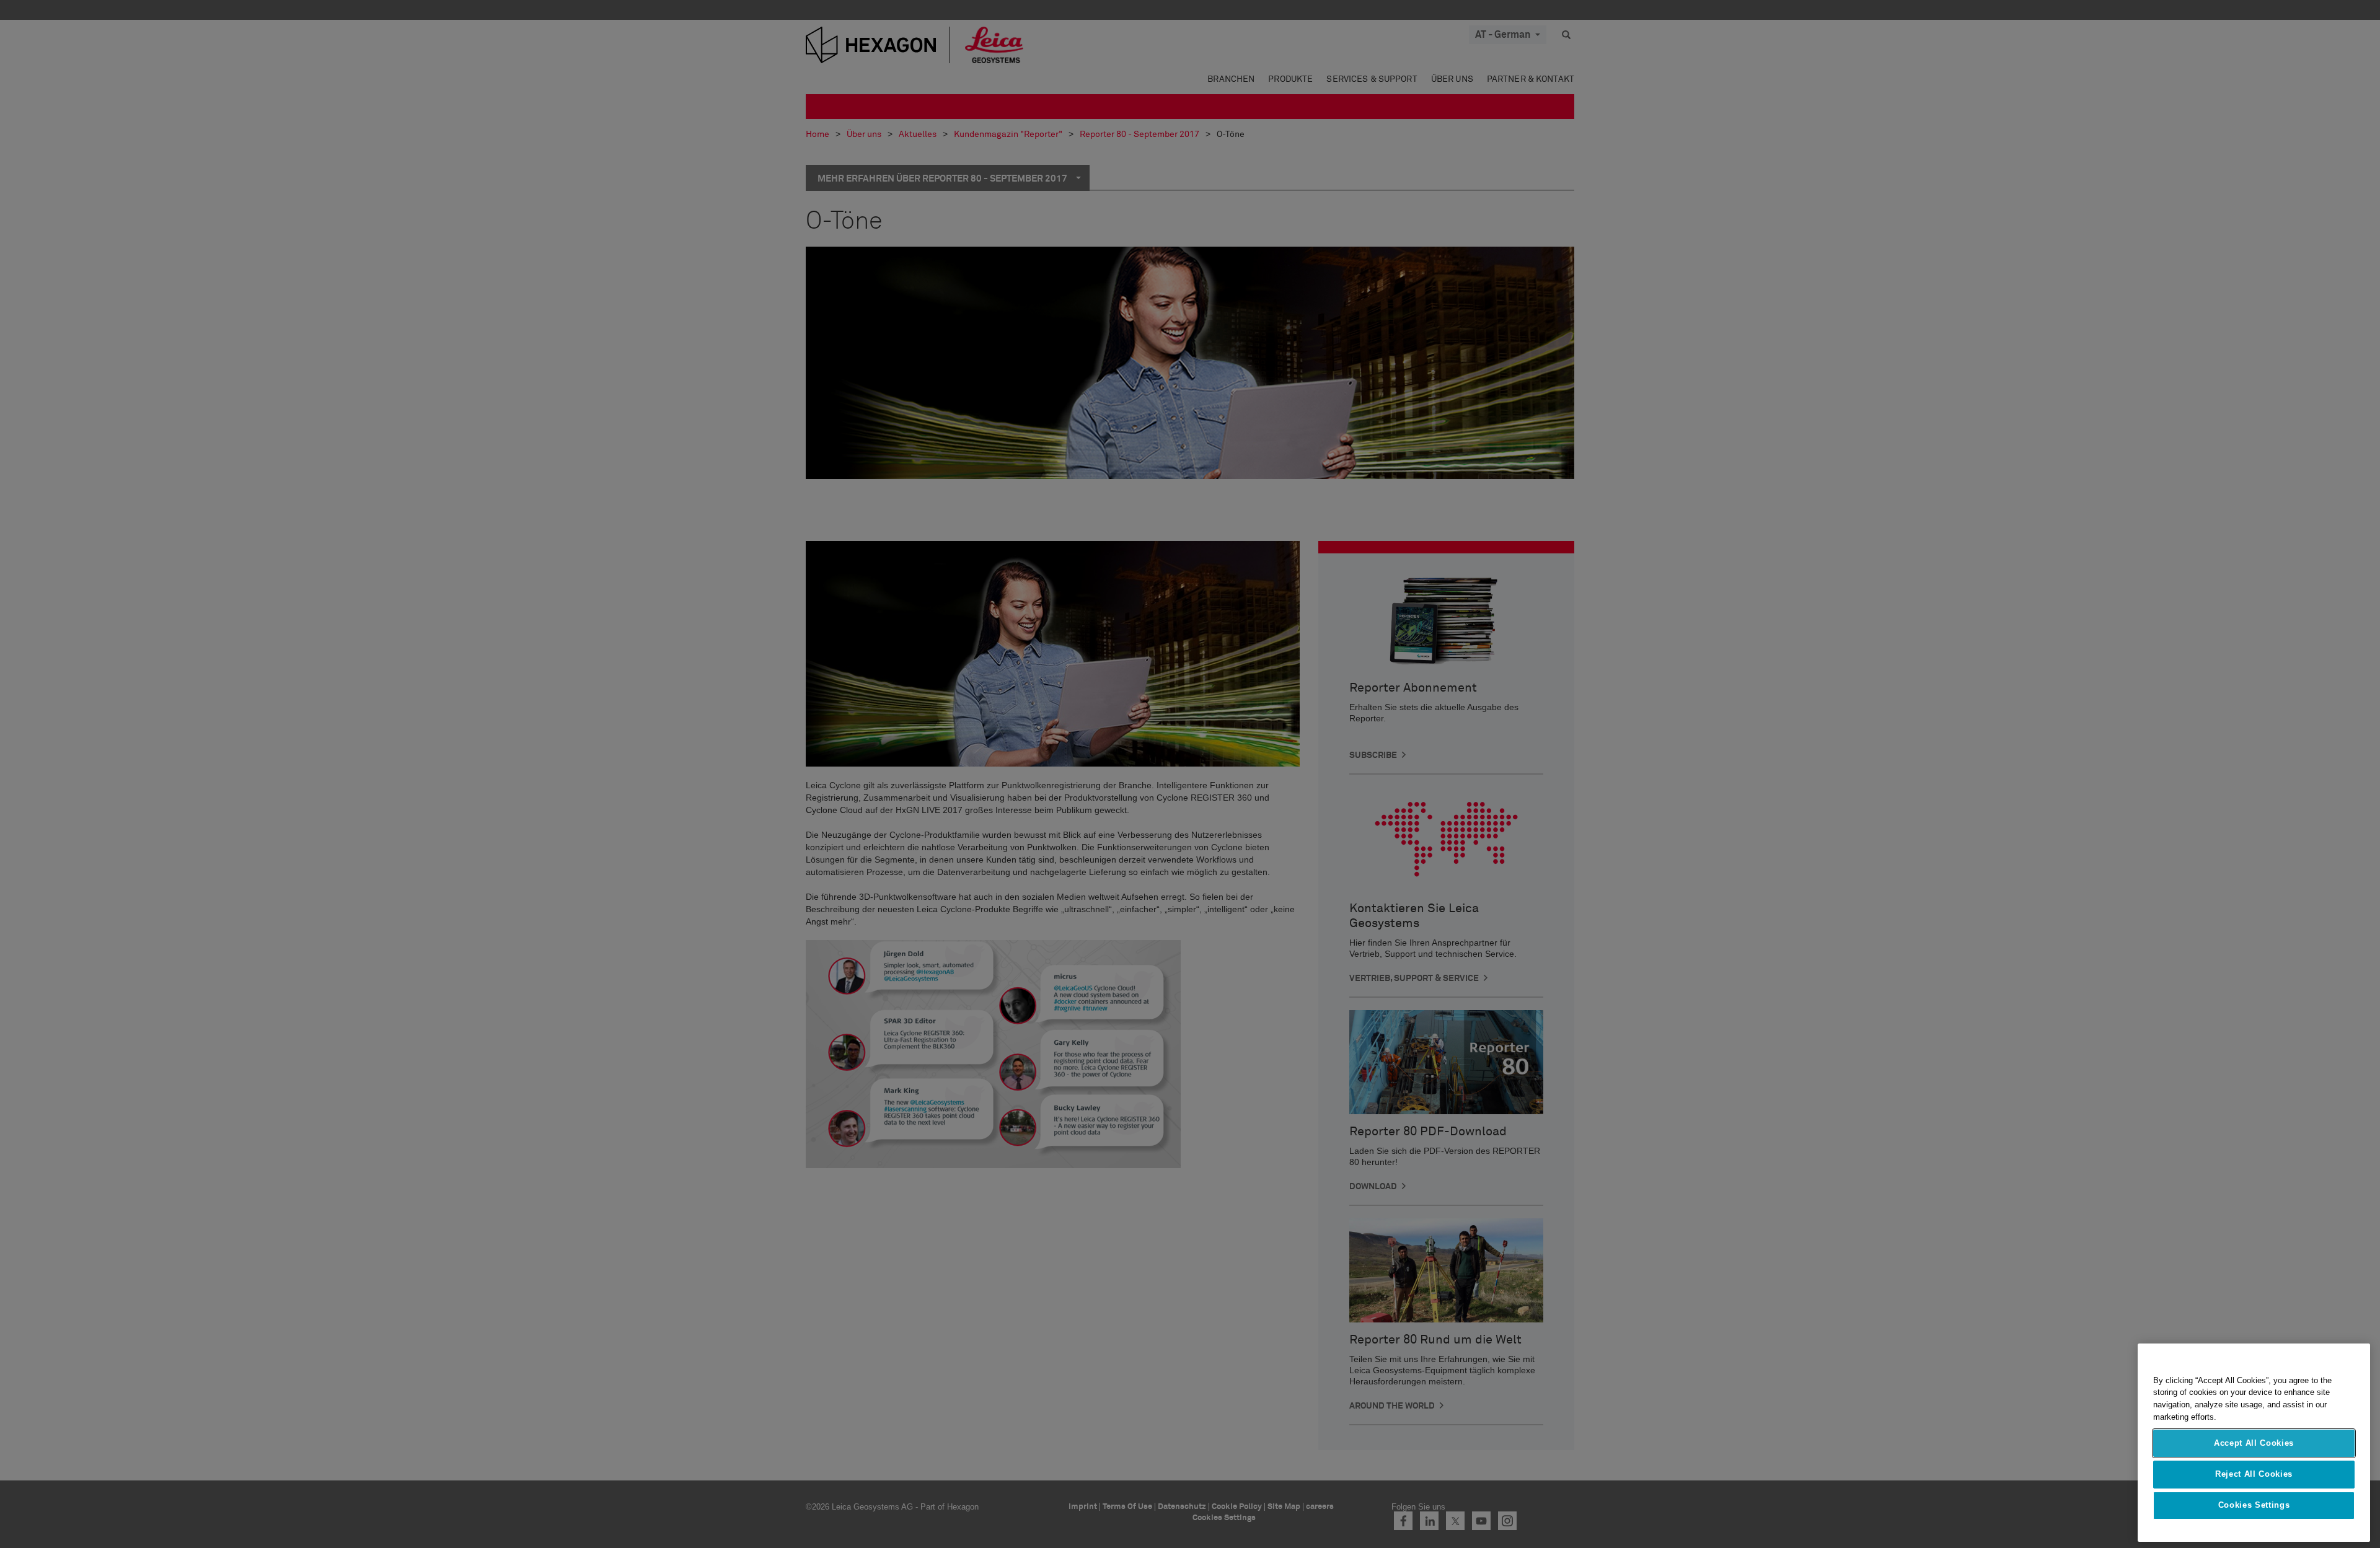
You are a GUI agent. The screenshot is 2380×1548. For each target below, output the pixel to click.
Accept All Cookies (2254, 1443)
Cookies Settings (2254, 1506)
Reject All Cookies (2254, 1474)
